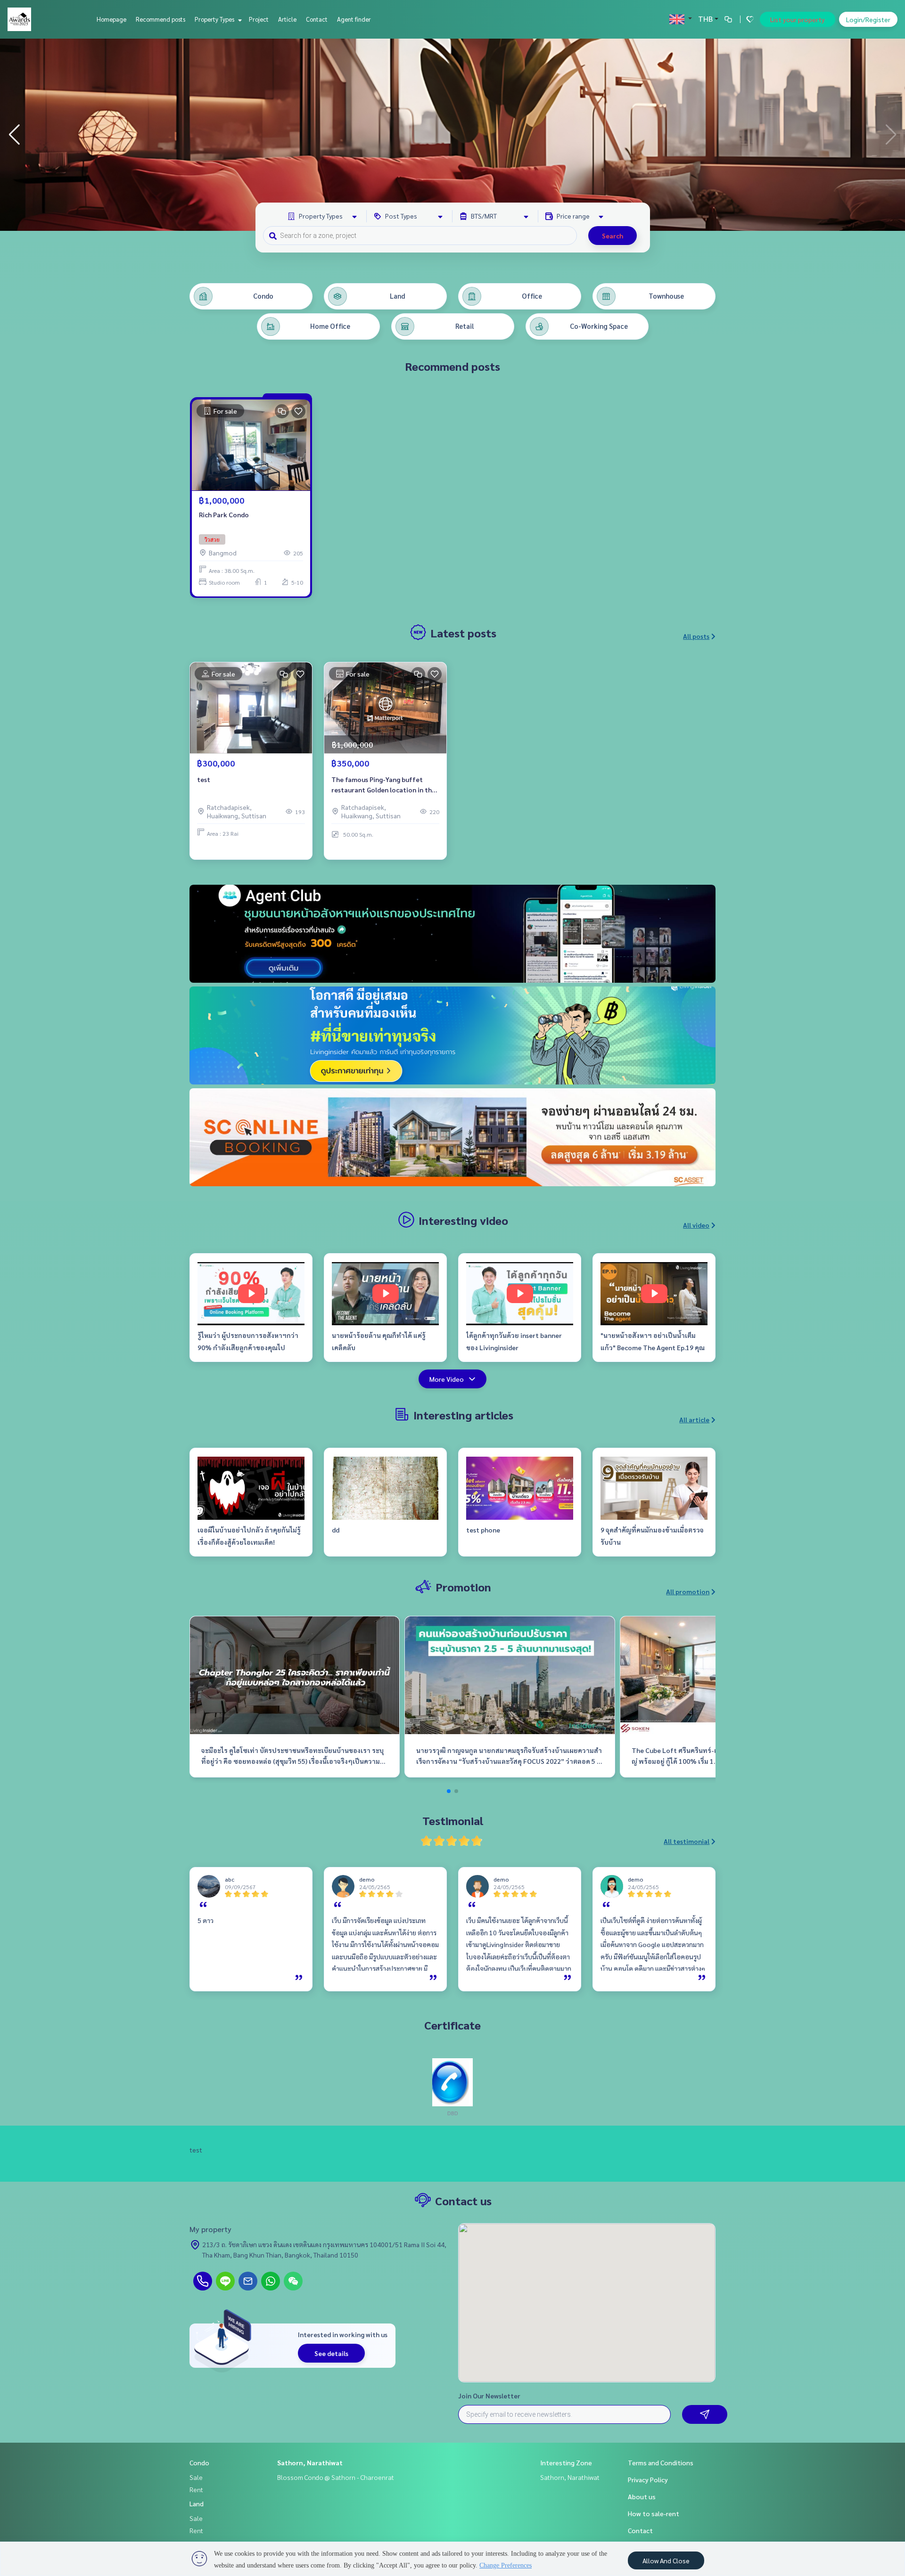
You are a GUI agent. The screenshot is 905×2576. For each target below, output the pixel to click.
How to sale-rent (654, 2513)
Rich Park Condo (224, 514)
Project (259, 19)
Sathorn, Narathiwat (310, 2462)
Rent (196, 2489)
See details (331, 2353)
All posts (696, 636)
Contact (317, 19)
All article (694, 1419)
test (204, 779)
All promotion (688, 1591)
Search (613, 236)
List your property (798, 19)
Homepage (111, 19)
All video (696, 1225)
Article (287, 19)
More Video (447, 1379)
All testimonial (687, 1841)
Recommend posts (160, 19)
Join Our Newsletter (489, 2396)
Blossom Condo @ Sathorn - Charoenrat (336, 2477)
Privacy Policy (648, 2479)
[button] (891, 135)
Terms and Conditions (661, 2462)
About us (642, 2496)
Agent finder (354, 19)
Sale (196, 2477)
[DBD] (452, 2081)
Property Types (215, 19)
